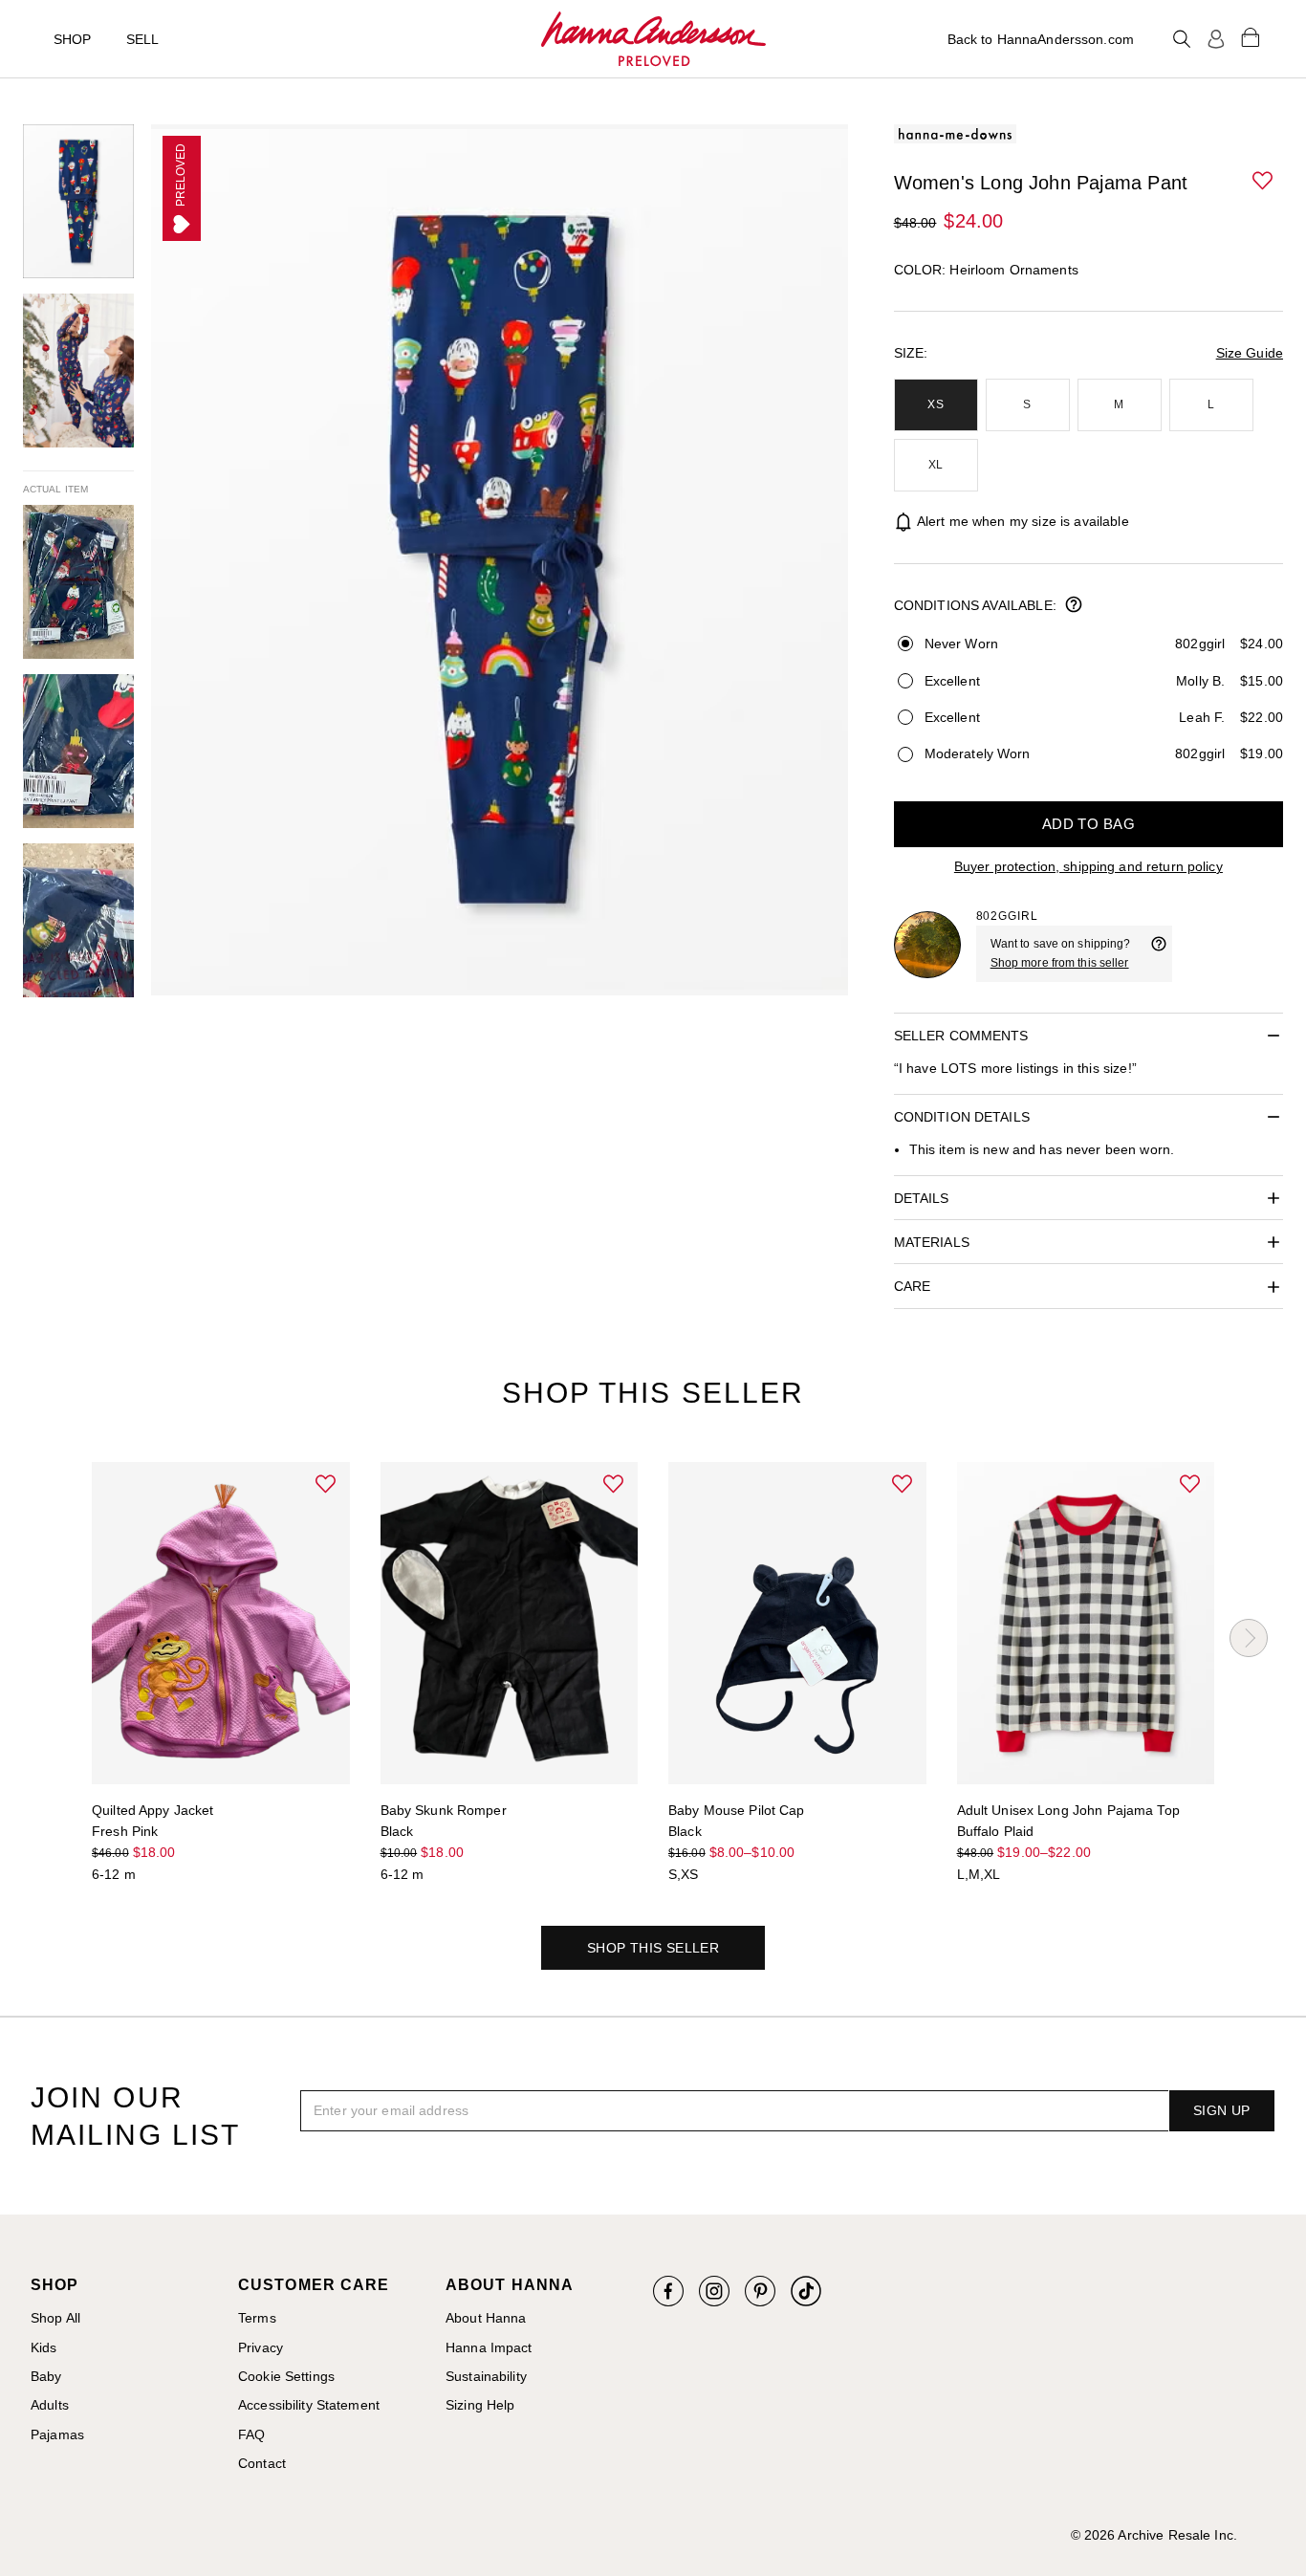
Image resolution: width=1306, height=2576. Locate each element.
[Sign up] (1216, 39)
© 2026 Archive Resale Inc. (1154, 2535)
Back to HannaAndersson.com (1041, 39)
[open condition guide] (1074, 606)
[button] (1264, 182)
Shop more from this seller (1060, 963)
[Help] (1159, 953)
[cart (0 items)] (1251, 36)
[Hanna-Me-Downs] (653, 39)
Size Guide (1250, 353)
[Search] (1182, 39)
